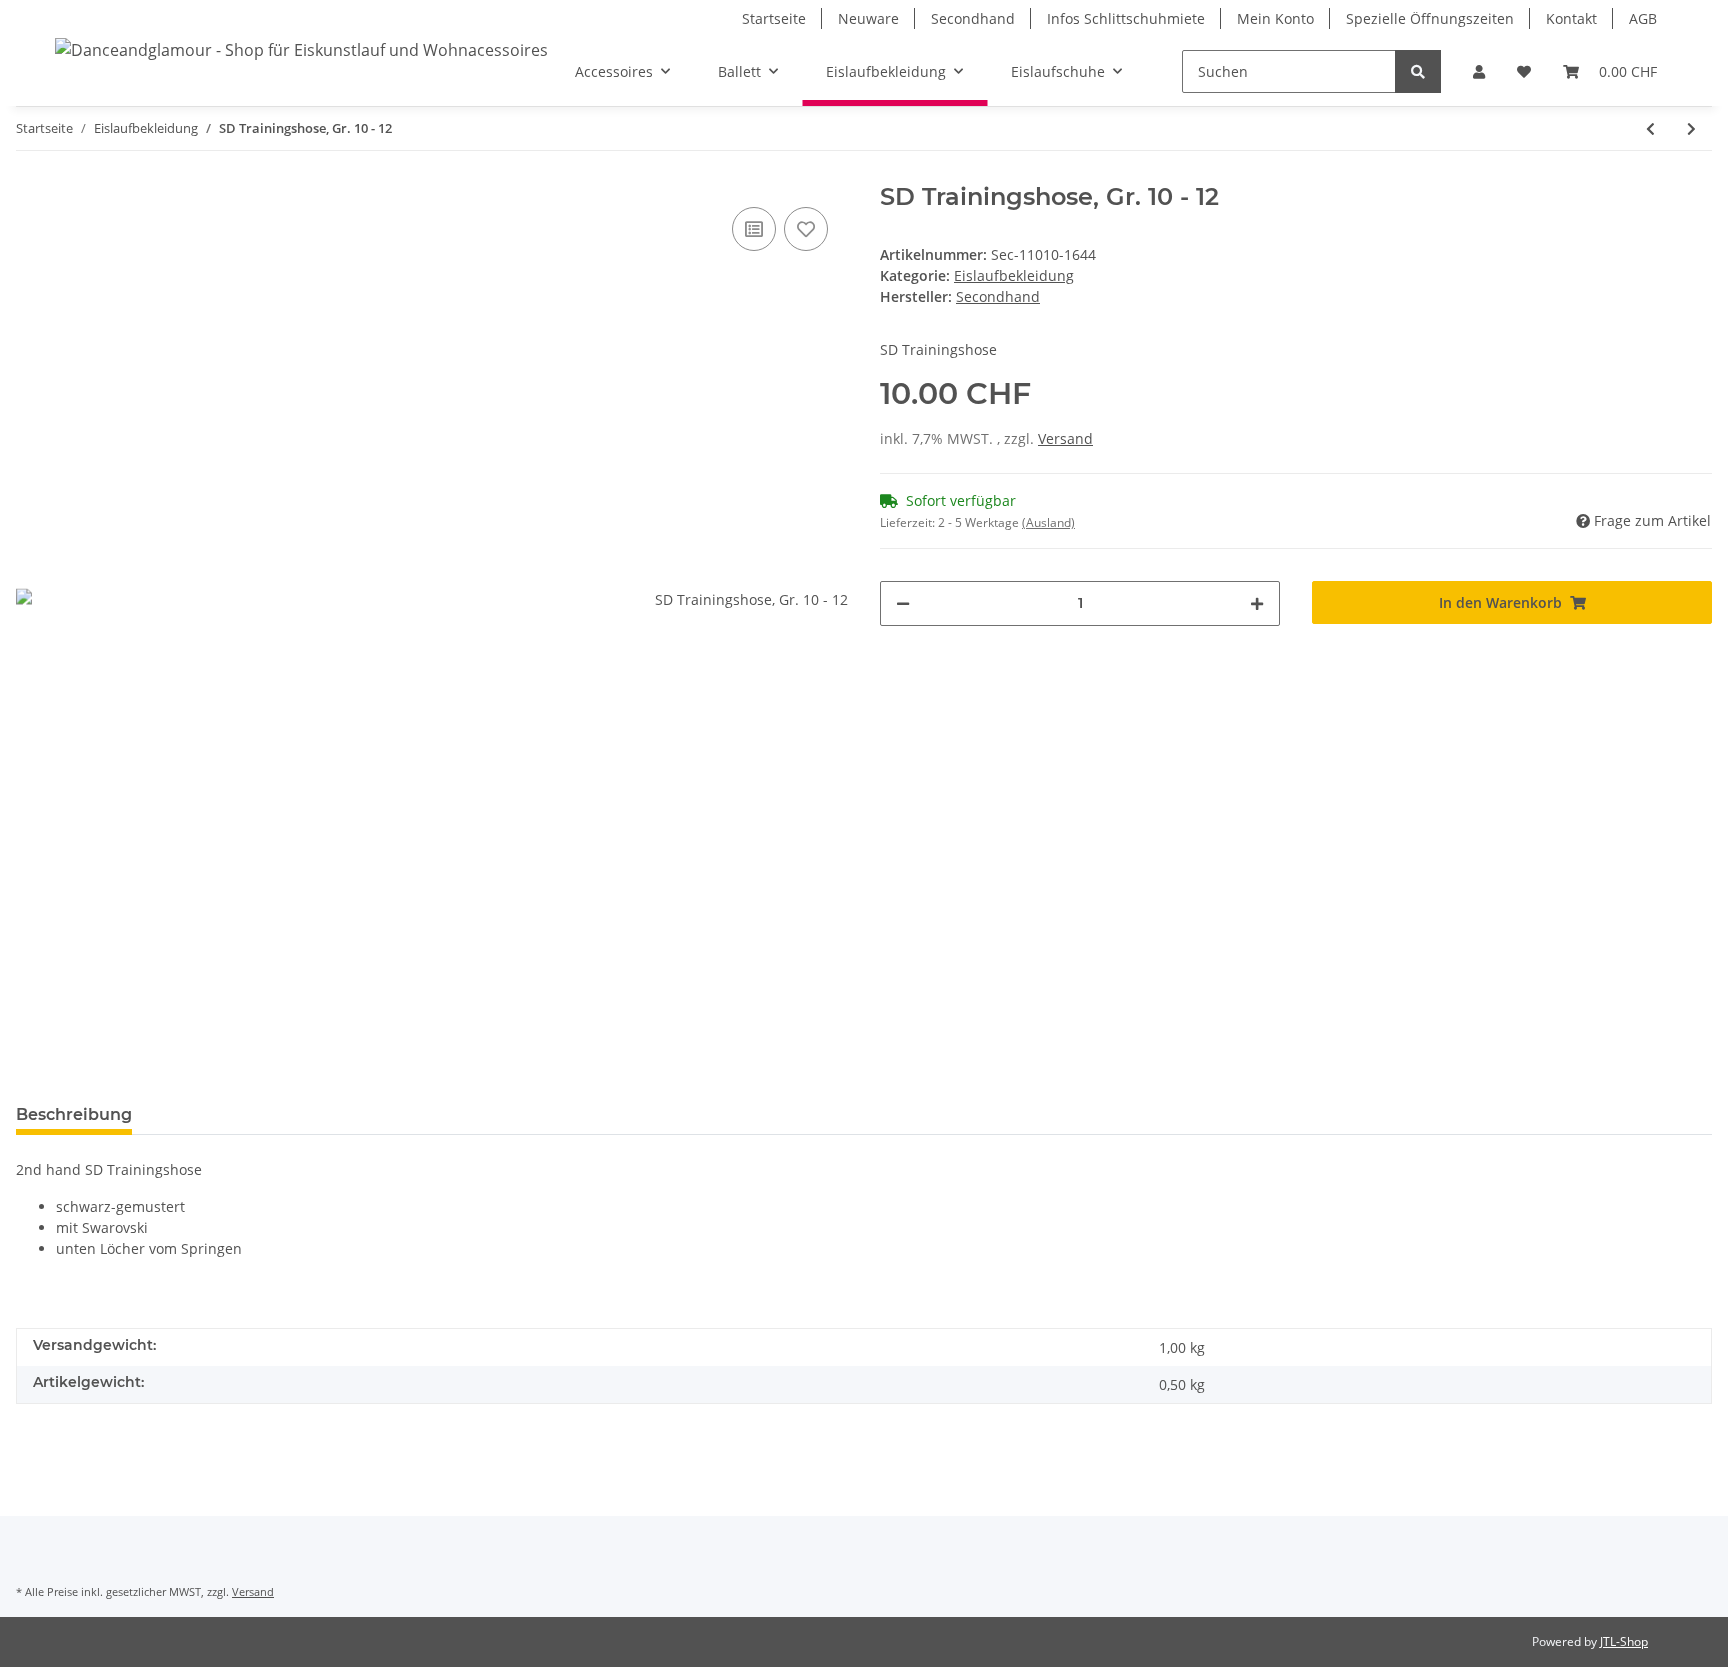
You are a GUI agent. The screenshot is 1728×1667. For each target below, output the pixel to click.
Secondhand (973, 18)
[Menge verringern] (903, 603)
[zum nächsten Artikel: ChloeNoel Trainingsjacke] (1691, 128)
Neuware (868, 18)
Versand (1065, 438)
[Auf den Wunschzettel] (806, 229)
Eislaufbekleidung (1014, 275)
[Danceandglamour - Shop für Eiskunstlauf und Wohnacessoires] (301, 49)
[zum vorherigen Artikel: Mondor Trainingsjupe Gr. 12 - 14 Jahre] (1650, 128)
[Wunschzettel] (1524, 71)
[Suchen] (1418, 71)
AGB (1643, 18)
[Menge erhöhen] (1257, 603)
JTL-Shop (1624, 1641)
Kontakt (1571, 18)
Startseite (774, 18)
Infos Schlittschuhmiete (1126, 18)
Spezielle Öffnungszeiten (1430, 18)
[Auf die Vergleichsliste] (754, 229)
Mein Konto (1275, 18)
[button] (1479, 71)
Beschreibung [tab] (74, 1114)
